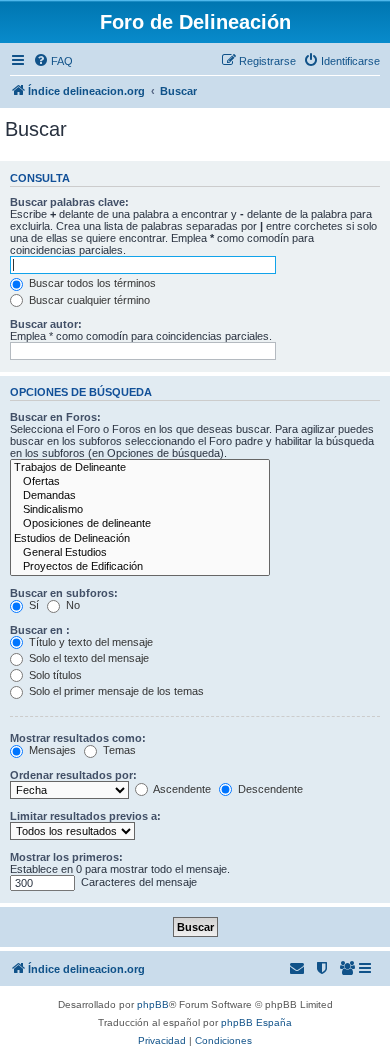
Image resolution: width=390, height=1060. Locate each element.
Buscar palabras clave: (69, 202)
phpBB (153, 1004)
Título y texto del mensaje (89, 642)
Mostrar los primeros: (66, 857)
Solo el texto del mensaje (87, 658)
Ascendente (181, 789)
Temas (118, 750)
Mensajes (51, 750)
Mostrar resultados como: (78, 738)
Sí (32, 605)
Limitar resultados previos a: (85, 816)
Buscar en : (40, 630)
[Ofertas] (140, 482)
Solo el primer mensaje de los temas (115, 691)
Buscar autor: (46, 324)
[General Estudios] (140, 553)
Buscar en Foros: (55, 417)
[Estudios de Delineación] (140, 539)
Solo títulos (54, 675)
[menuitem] (53, 61)
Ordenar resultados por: (73, 775)
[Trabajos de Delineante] (140, 468)
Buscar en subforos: (64, 593)
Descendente (269, 789)
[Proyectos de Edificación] (140, 567)
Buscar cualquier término (88, 300)
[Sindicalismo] (140, 510)
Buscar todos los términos (91, 283)
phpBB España (256, 1022)
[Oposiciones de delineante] (140, 524)
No (71, 605)
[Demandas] (140, 496)
